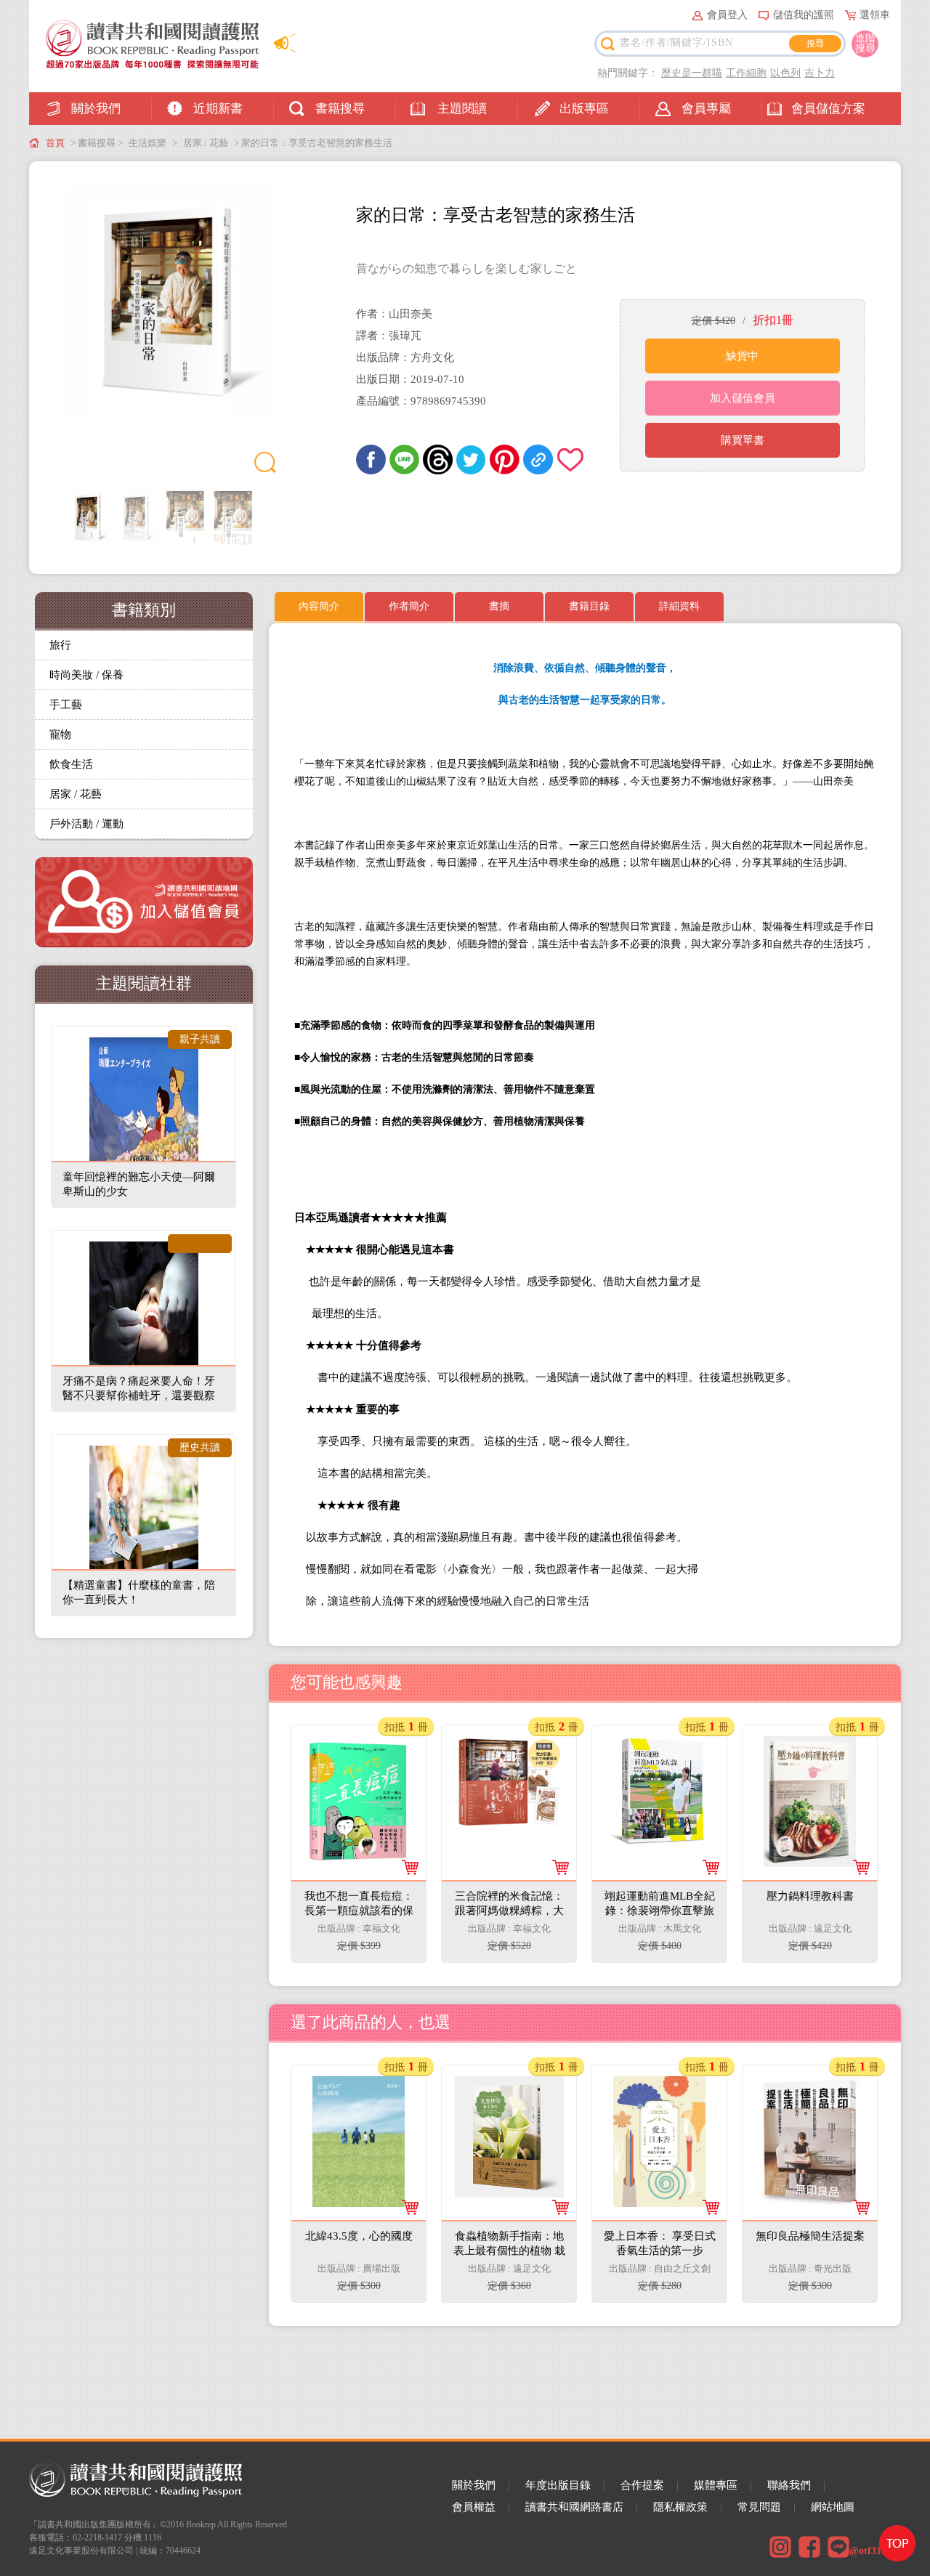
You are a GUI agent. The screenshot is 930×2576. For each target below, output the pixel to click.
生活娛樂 (147, 143)
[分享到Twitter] (471, 459)
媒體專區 (716, 2485)
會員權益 (474, 2507)
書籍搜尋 (340, 109)
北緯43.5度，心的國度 (360, 2089)
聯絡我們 (789, 2485)
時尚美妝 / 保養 (86, 675)
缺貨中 (742, 356)
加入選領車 (368, 1937)
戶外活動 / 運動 (86, 824)
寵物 (60, 734)
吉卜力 (820, 73)
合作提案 (642, 2485)
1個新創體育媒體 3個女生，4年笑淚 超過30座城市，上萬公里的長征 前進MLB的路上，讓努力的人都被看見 (660, 1888)
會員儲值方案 (828, 109)
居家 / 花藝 (206, 143)
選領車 (875, 15)
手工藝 (66, 705)
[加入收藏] (571, 459)
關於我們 (96, 109)
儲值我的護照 (804, 15)
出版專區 (584, 109)
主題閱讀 (462, 109)
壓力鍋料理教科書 (811, 1749)
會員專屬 (706, 109)
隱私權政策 (680, 2507)
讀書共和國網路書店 (574, 2507)
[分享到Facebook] (371, 459)
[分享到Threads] (438, 459)
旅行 (60, 645)
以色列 (785, 73)
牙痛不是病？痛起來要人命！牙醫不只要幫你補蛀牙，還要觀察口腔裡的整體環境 (139, 1396)
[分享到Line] (404, 459)
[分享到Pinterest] (505, 459)
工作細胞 (746, 73)
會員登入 (727, 15)
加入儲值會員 (743, 398)
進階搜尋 (865, 43)
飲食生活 (71, 764)
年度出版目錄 (558, 2485)
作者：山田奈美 (394, 314)
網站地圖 (833, 2507)
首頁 (55, 143)
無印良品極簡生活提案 (811, 2089)
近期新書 (218, 109)
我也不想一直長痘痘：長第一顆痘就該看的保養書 (360, 1764)
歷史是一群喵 (692, 73)
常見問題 (759, 2507)
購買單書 (743, 440)
